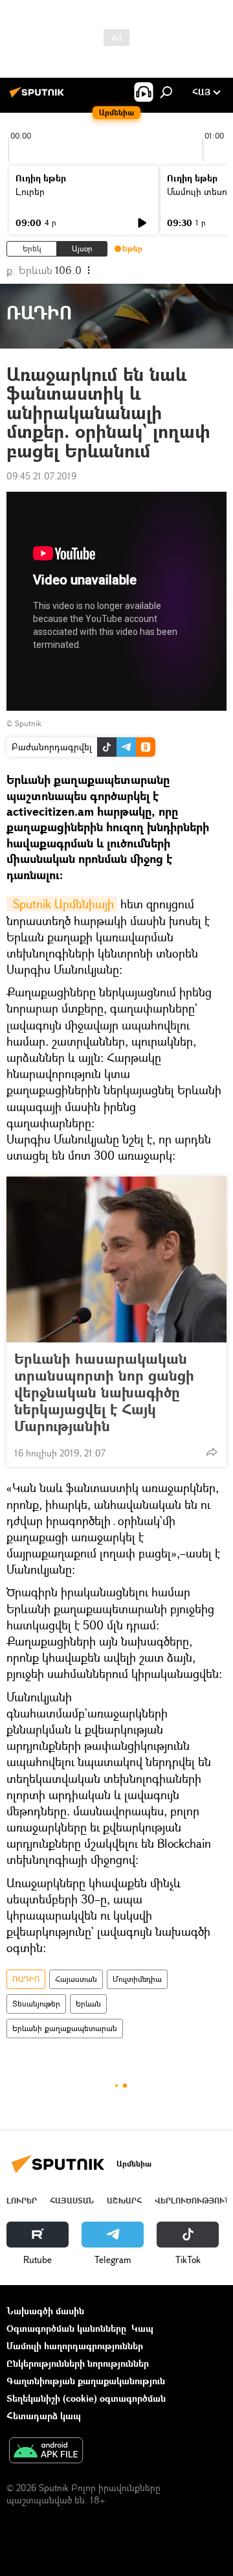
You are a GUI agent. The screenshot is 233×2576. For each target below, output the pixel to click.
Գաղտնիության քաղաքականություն (86, 2381)
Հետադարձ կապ (44, 2416)
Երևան (88, 2004)
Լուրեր (30, 191)
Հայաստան (76, 1979)
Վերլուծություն (193, 2201)
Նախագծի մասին (45, 2311)
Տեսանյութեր (36, 2004)
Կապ (142, 2328)
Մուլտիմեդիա (137, 1979)
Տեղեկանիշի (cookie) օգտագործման (86, 2398)
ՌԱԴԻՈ (26, 1979)
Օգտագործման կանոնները (66, 2328)
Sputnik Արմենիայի (62, 904)
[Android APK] (46, 2452)
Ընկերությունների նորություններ (78, 2363)
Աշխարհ (124, 2201)
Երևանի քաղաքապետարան (65, 2028)
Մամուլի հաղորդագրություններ (75, 2346)
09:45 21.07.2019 (41, 476)
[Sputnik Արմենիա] (39, 97)
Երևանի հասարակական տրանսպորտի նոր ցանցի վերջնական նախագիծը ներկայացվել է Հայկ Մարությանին (104, 1392)
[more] (212, 1452)
